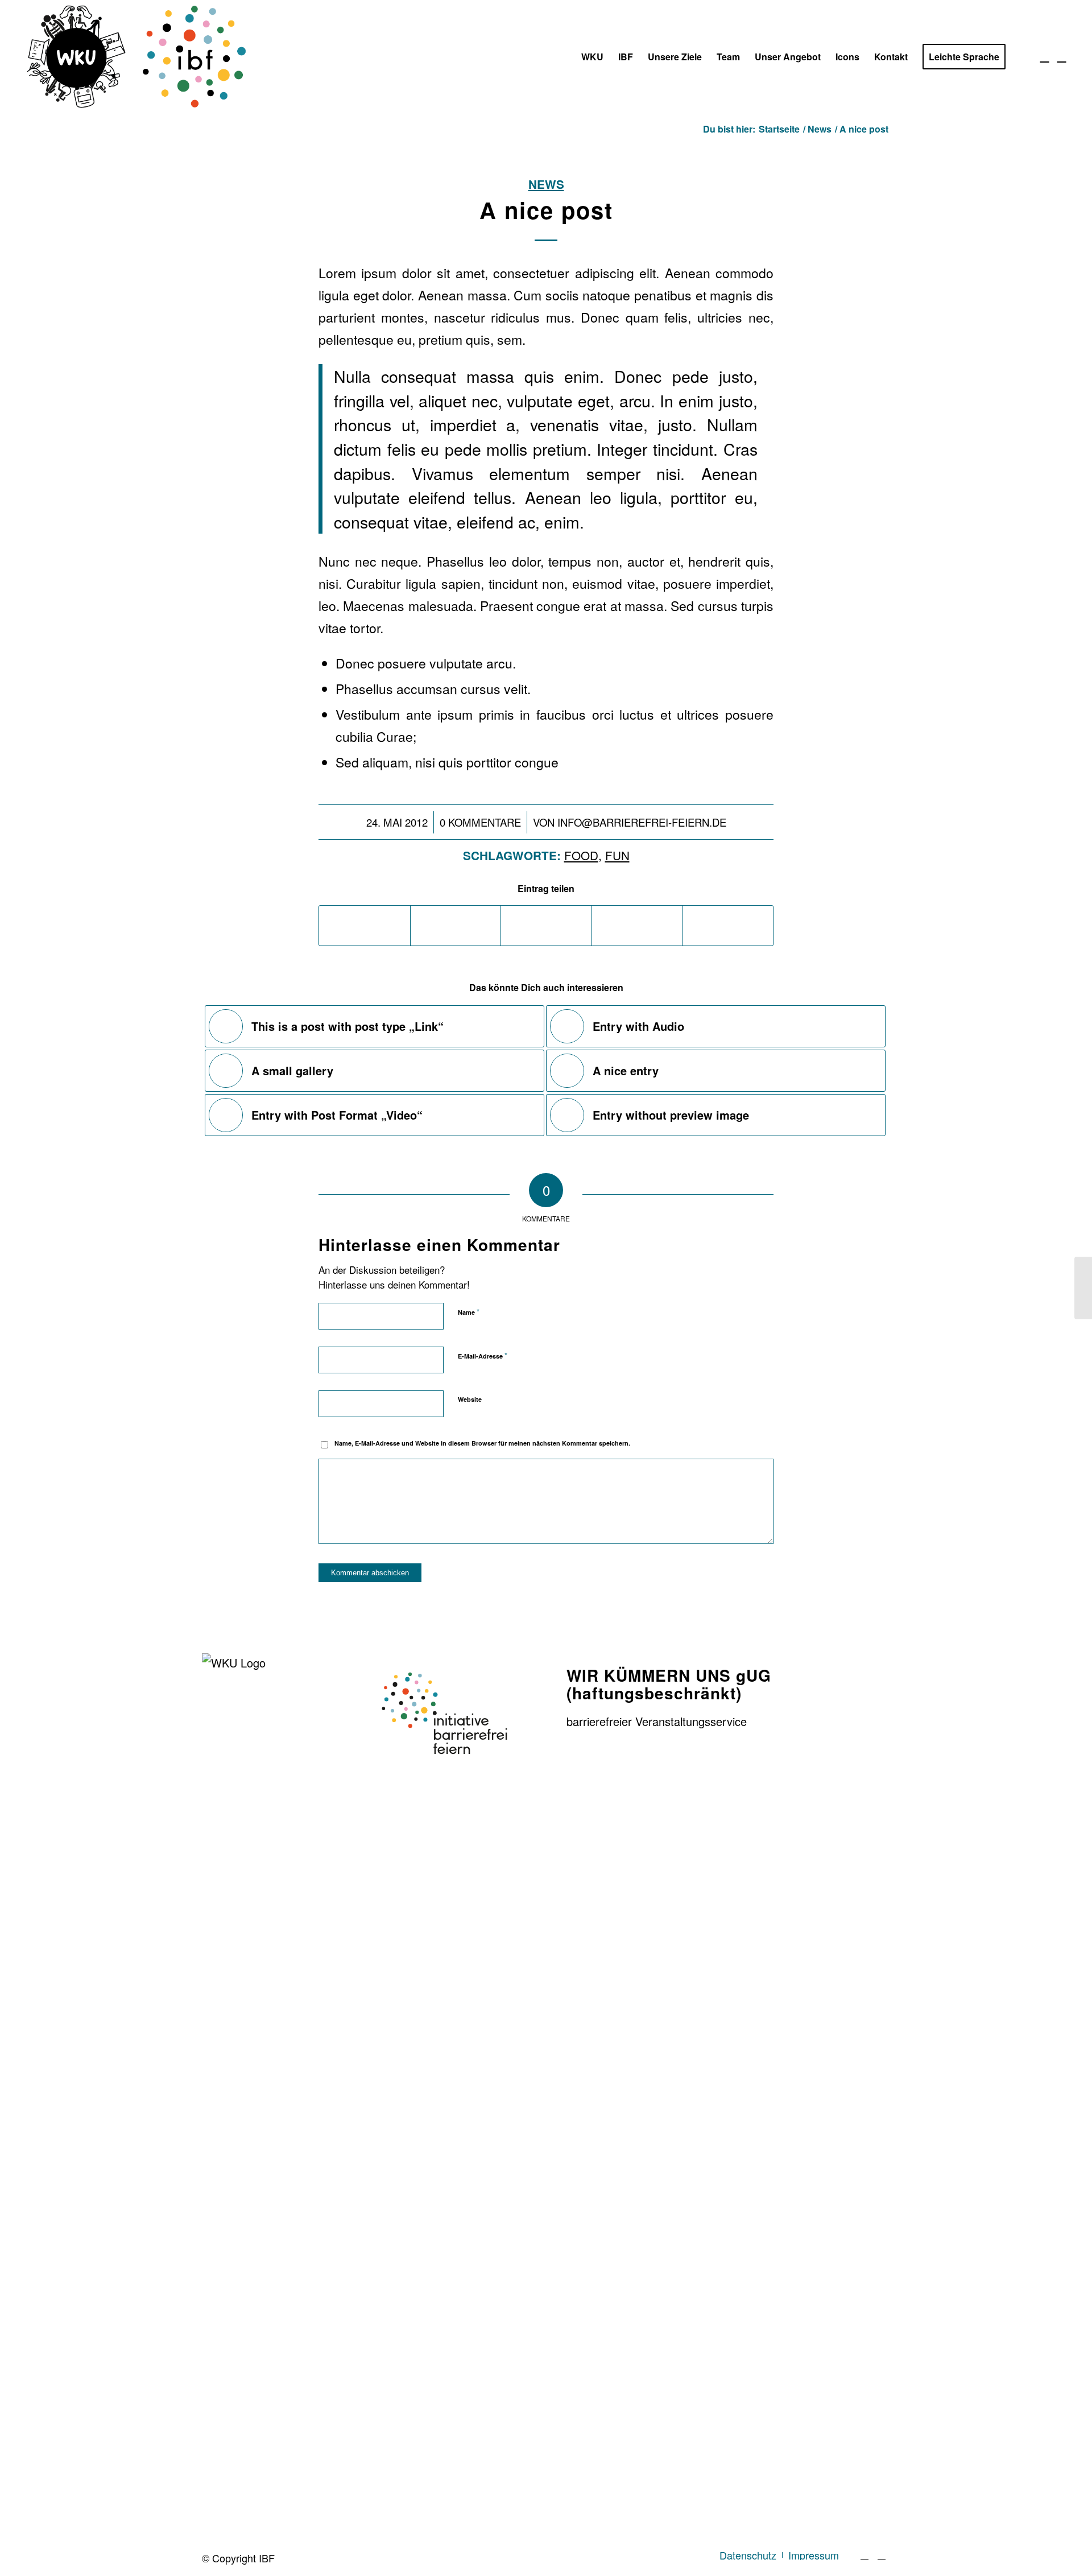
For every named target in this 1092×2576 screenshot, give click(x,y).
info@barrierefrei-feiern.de (642, 822)
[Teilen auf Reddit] (728, 926)
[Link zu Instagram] (1062, 56)
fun (617, 855)
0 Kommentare (480, 822)
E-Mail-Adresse (483, 1355)
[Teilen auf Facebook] (365, 926)
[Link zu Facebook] (1045, 56)
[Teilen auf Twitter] (456, 926)
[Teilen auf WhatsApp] (546, 926)
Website (470, 1399)
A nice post (546, 210)
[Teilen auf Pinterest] (637, 926)
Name (469, 1312)
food (581, 855)
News (546, 184)
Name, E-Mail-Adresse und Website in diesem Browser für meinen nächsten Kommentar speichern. (482, 1443)
